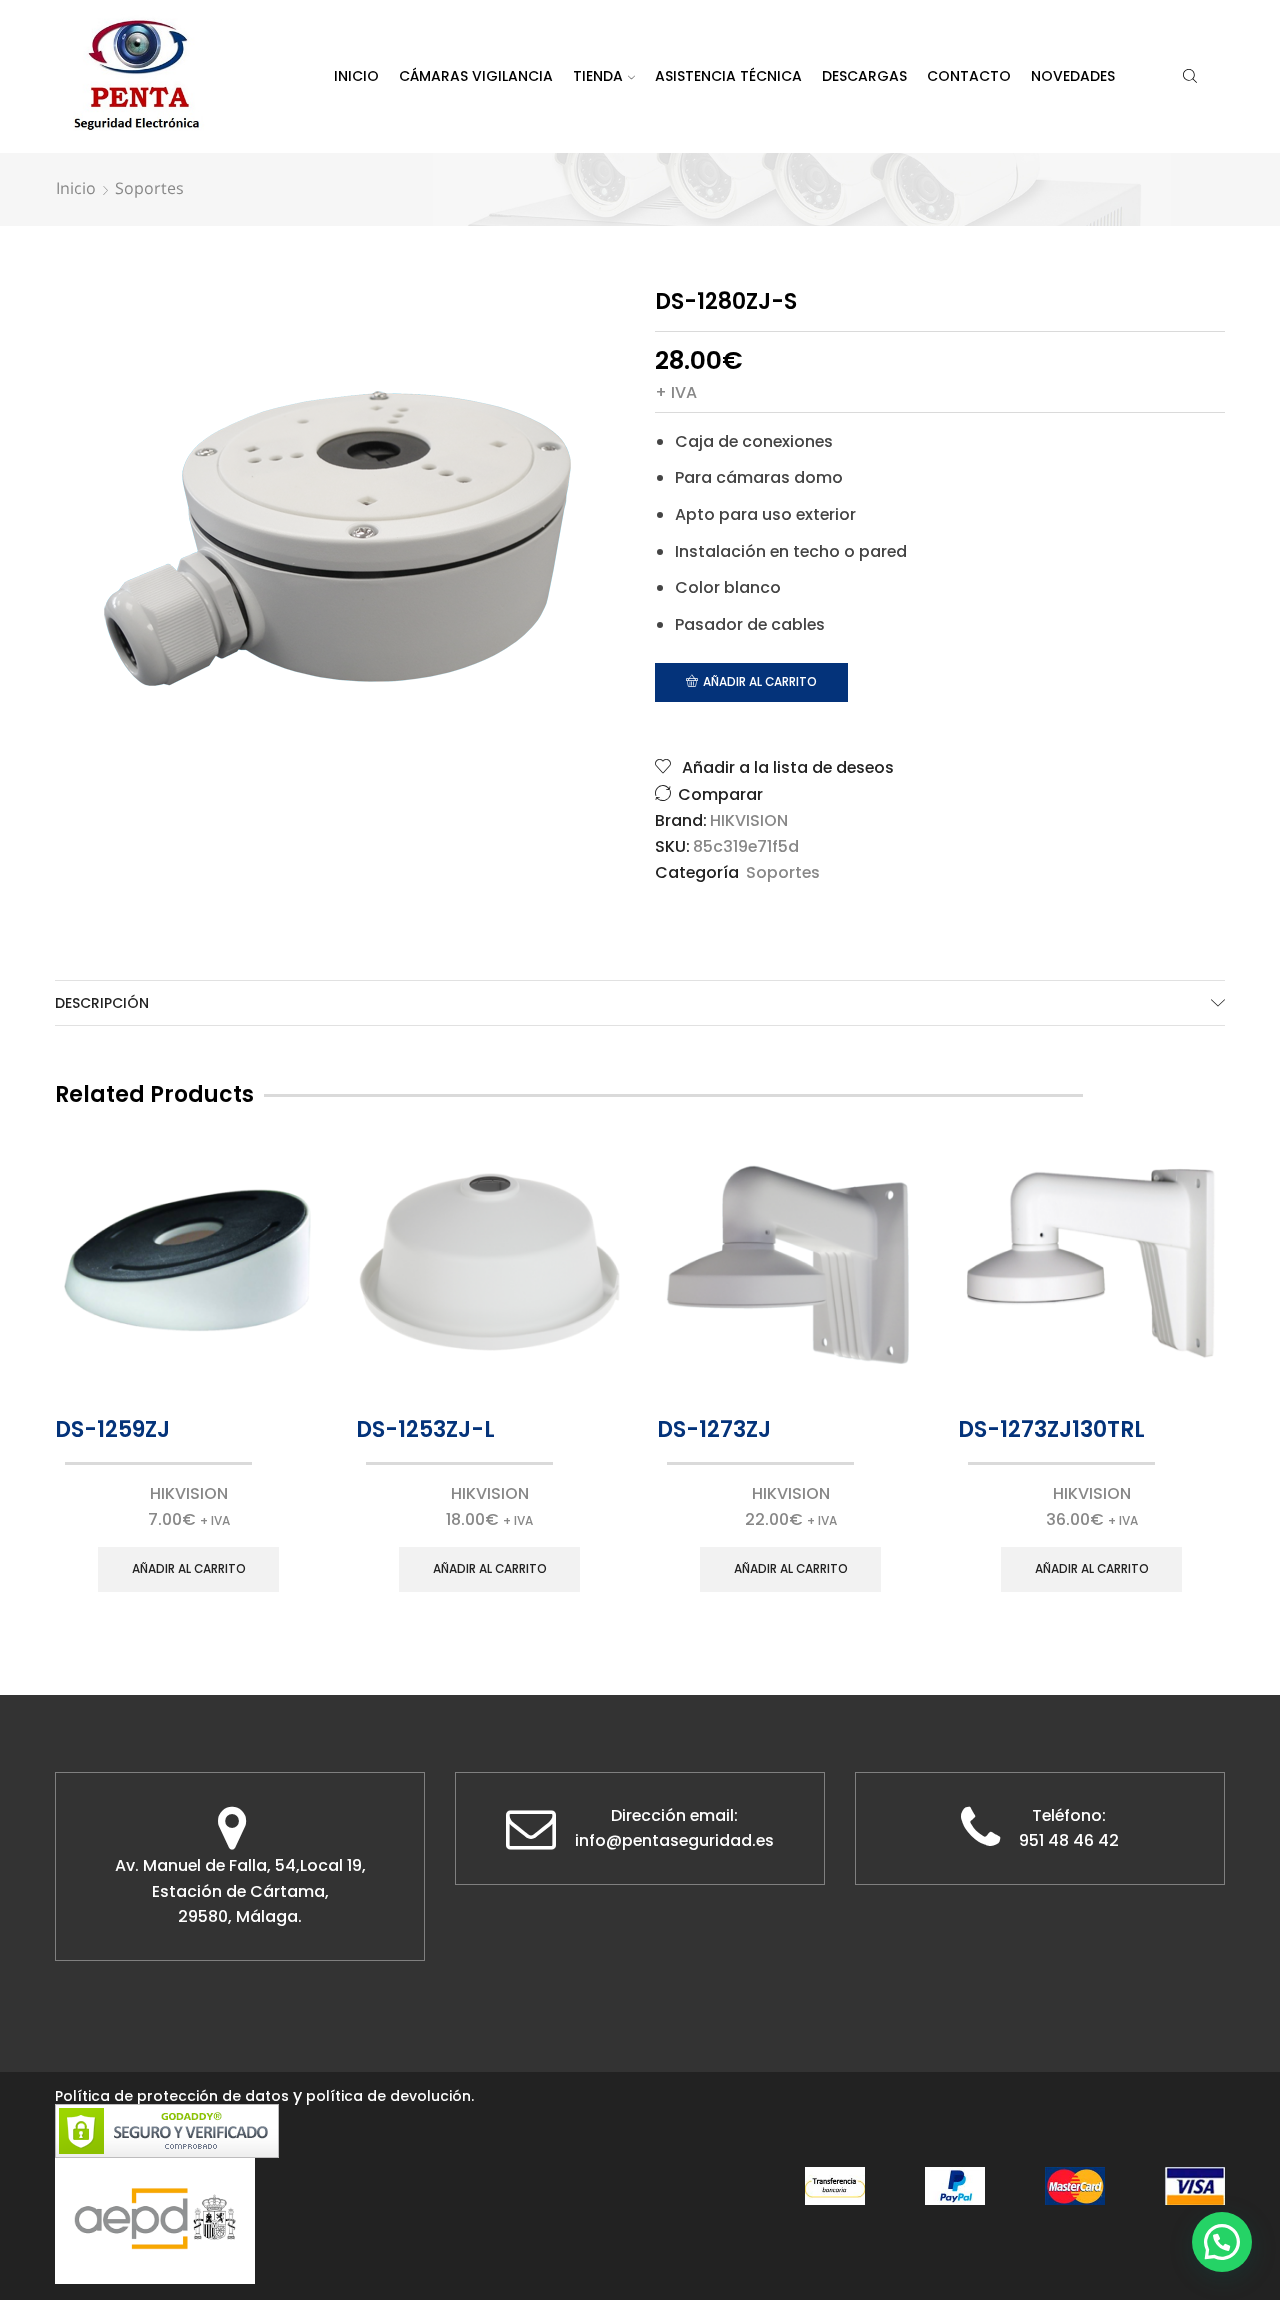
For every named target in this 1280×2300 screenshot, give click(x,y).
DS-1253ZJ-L (425, 1429)
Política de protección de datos (172, 2096)
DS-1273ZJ (714, 1429)
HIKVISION (749, 821)
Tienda (598, 76)
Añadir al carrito (760, 682)
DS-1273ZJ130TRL (1051, 1429)
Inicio (356, 76)
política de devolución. (390, 2096)
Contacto (969, 76)
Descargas (864, 76)
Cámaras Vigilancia (476, 76)
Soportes (149, 188)
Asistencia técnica (728, 76)
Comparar (720, 794)
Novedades (1073, 76)
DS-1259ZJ (112, 1429)
